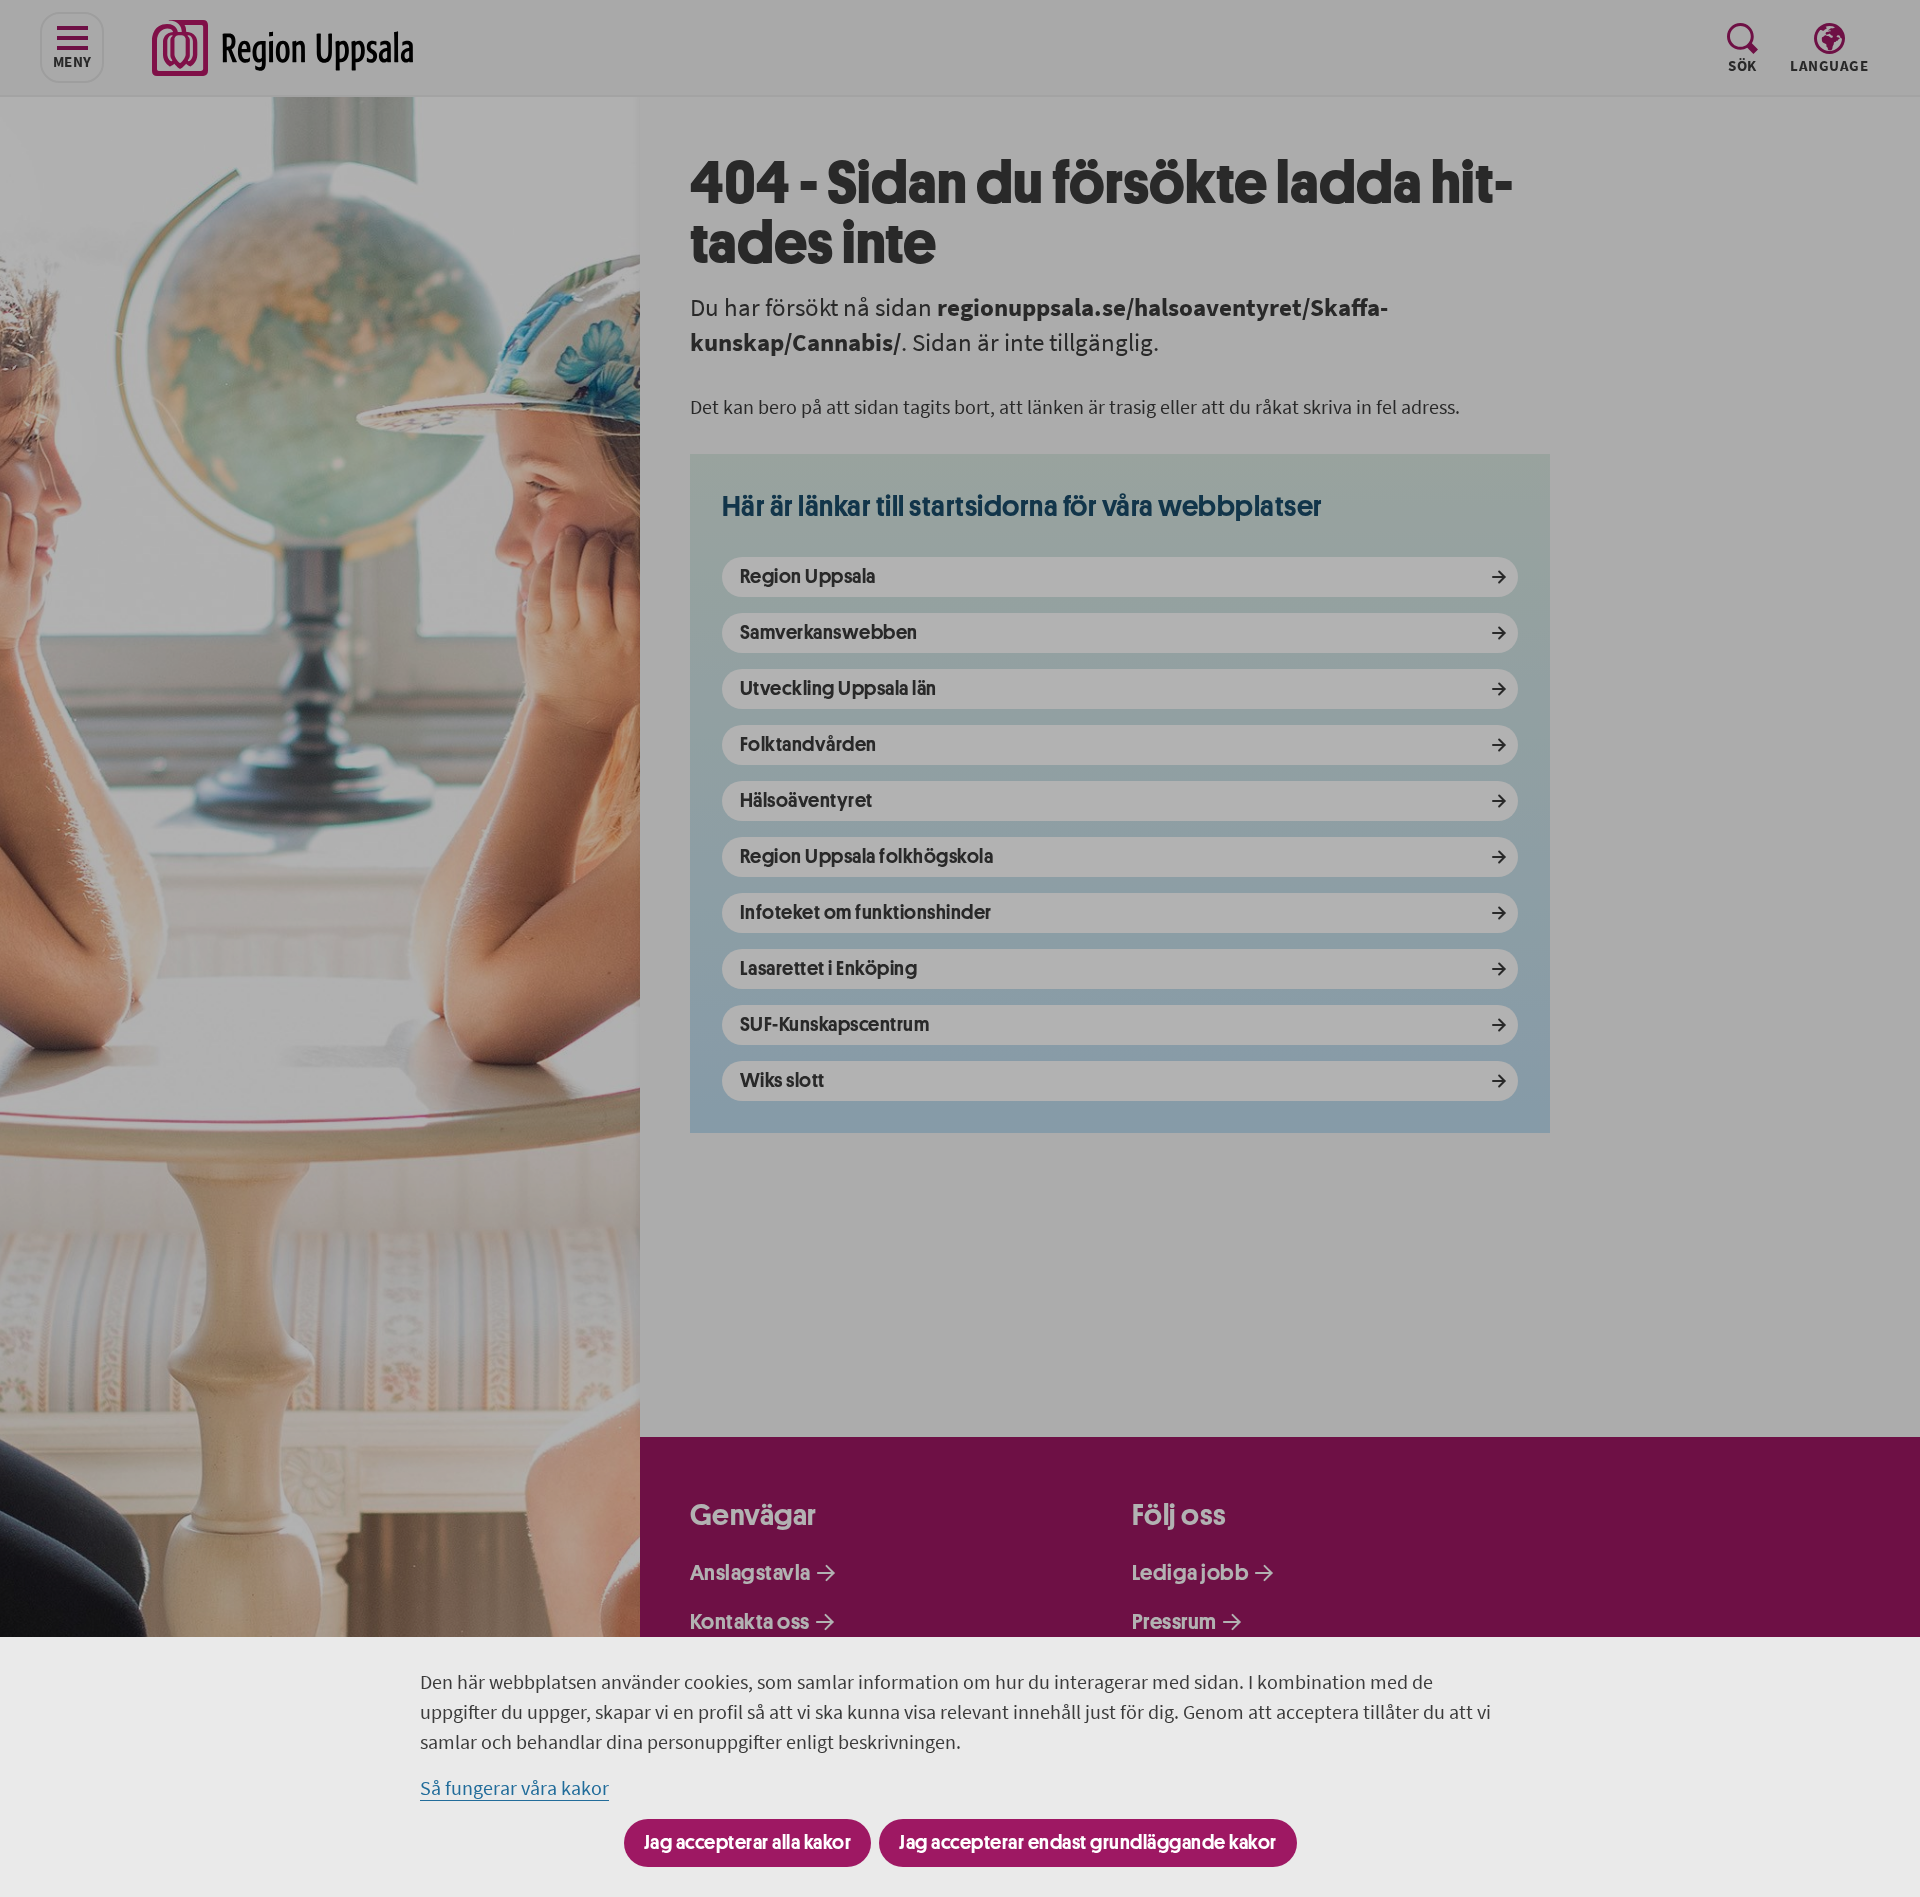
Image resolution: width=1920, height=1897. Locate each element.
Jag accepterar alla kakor (748, 1842)
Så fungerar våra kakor (514, 1787)
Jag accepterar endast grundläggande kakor (1088, 1842)
